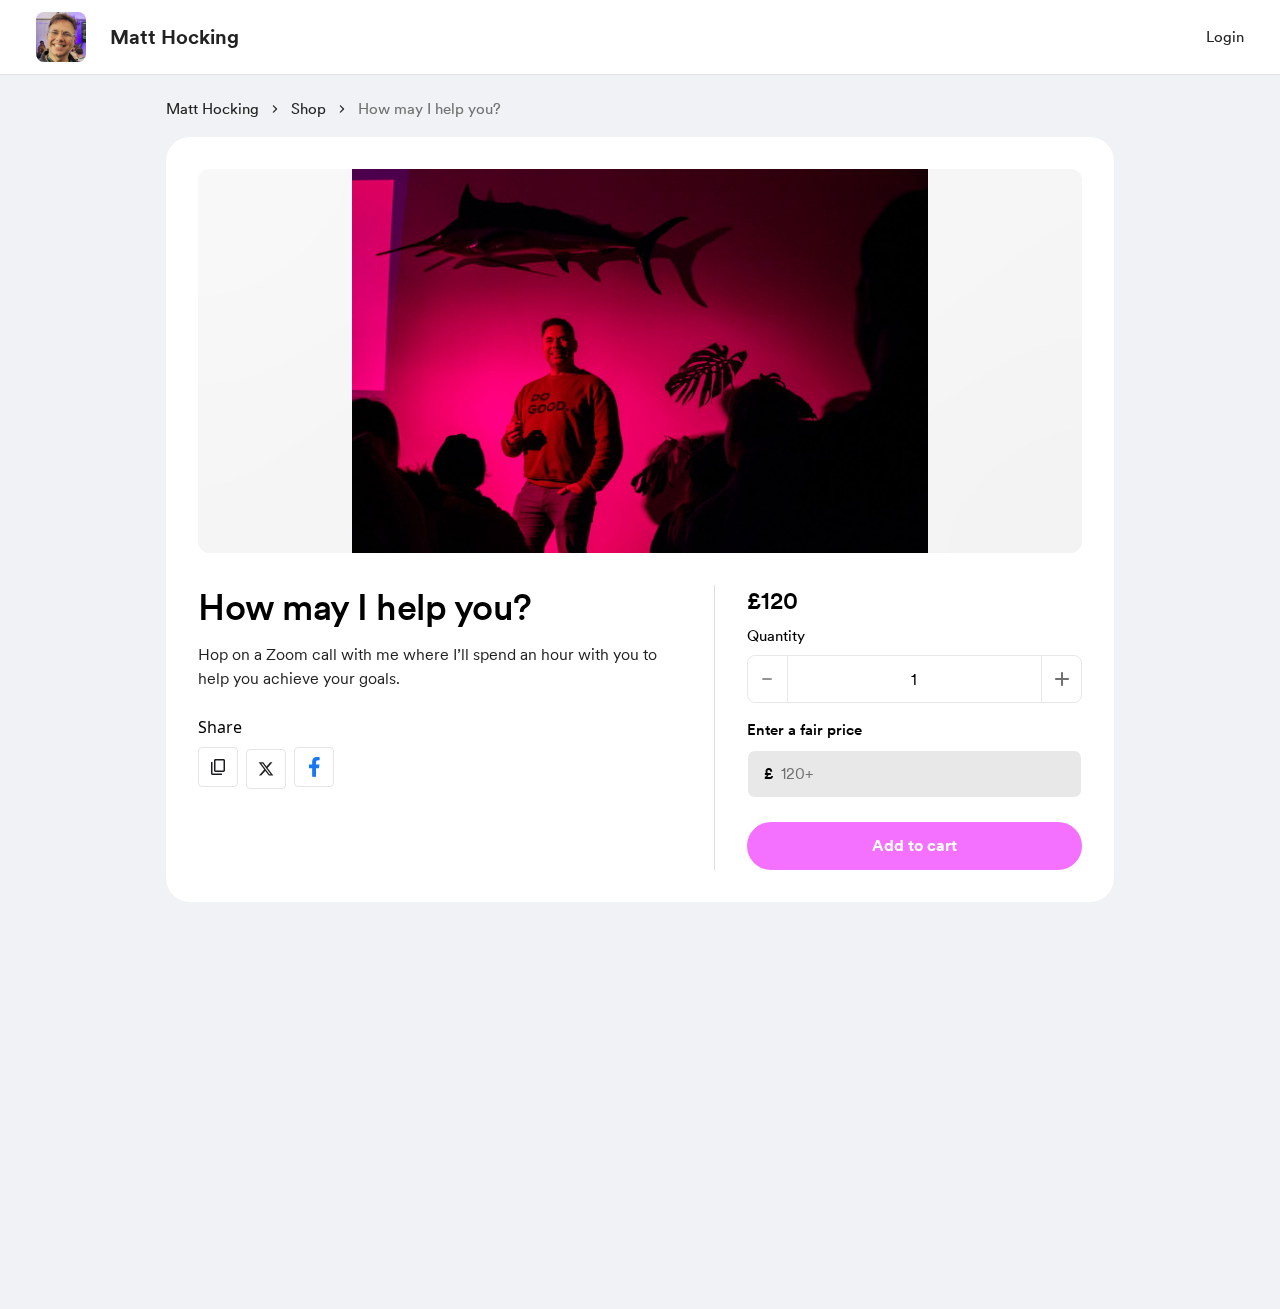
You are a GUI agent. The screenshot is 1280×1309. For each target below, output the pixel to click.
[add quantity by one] (1061, 679)
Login (1225, 37)
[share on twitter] (266, 769)
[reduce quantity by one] (767, 679)
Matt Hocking (174, 37)
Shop (308, 109)
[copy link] (218, 767)
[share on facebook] (314, 767)
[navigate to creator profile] (61, 37)
